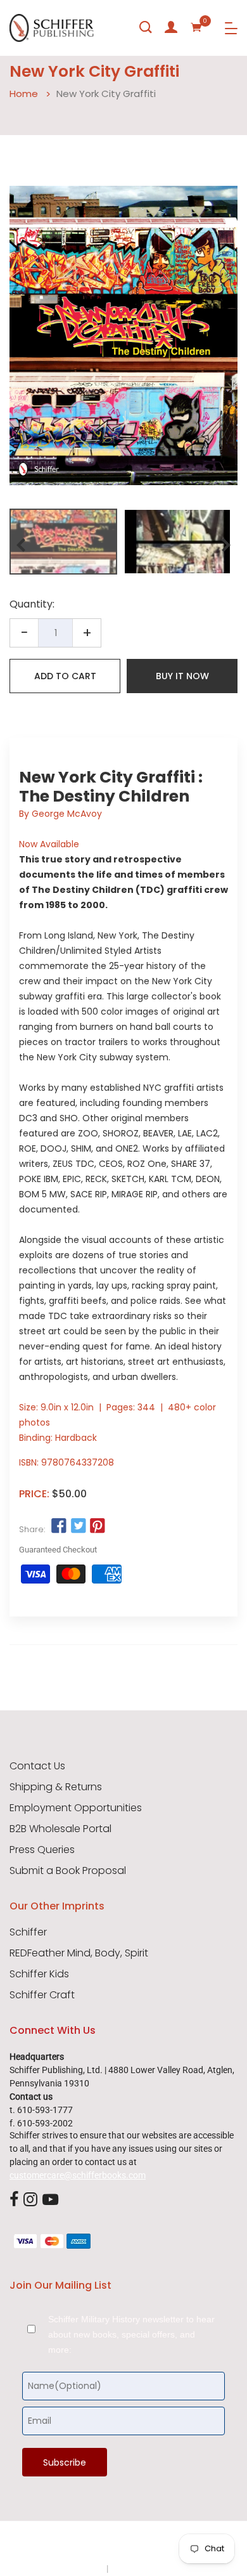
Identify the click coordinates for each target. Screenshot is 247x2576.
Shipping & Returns (56, 1787)
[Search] (146, 27)
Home (24, 94)
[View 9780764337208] (63, 542)
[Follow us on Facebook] (59, 1526)
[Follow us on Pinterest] (98, 1526)
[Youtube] (50, 2200)
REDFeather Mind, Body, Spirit (79, 1953)
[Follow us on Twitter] (78, 1526)
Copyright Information (154, 2568)
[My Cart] (196, 27)
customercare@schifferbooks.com (78, 2175)
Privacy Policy (77, 2568)
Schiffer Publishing (157, 2544)
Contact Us (37, 1766)
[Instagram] (30, 2200)
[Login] (171, 27)
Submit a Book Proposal (68, 1871)
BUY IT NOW (182, 676)
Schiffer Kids (39, 1974)
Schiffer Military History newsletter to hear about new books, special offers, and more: (131, 2334)
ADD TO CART (65, 676)
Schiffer (28, 1932)
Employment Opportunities (76, 1808)
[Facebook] (14, 2200)
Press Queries (42, 1850)
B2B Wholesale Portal (60, 1829)
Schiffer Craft (42, 1995)
